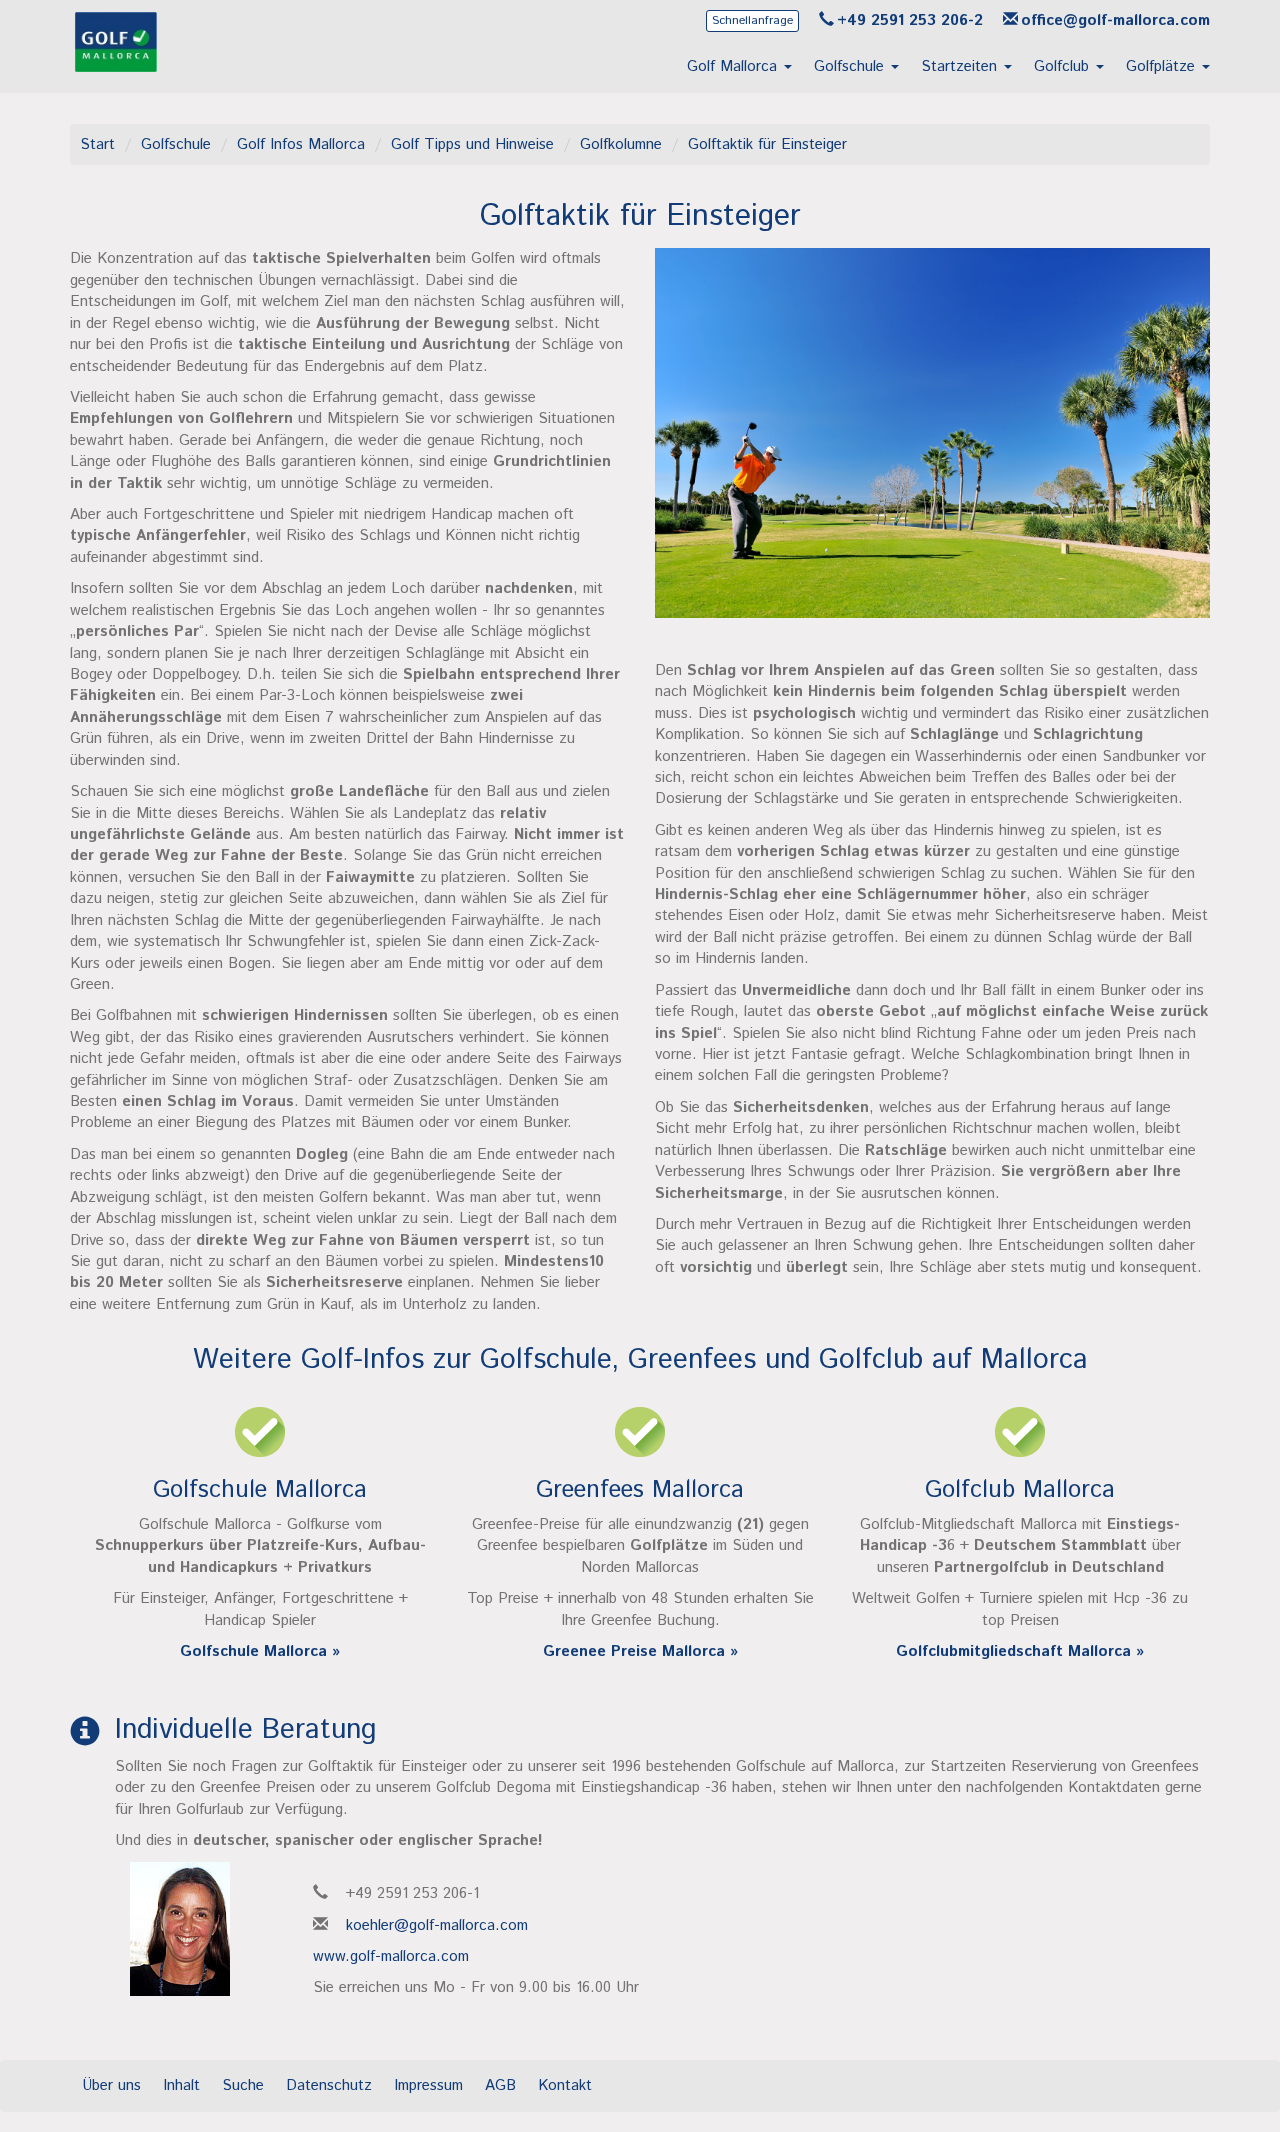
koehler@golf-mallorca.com (437, 1925)
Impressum (428, 2085)
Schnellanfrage (752, 20)
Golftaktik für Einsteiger (767, 144)
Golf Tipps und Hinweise (472, 144)
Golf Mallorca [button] (734, 66)
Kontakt (565, 2085)
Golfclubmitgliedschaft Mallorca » (1020, 1651)
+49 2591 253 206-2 (910, 20)
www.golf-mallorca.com (391, 1956)
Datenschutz (329, 2085)
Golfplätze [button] (1163, 66)
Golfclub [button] (1064, 66)
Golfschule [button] (851, 66)
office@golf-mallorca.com (1115, 20)
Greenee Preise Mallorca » (640, 1651)
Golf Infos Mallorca (301, 144)
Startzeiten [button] (961, 66)
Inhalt (181, 2085)
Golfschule (176, 144)
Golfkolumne (621, 144)
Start (97, 144)
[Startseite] (116, 67)
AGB (500, 2085)
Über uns (111, 2085)
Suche (243, 2085)
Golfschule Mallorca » (260, 1651)
